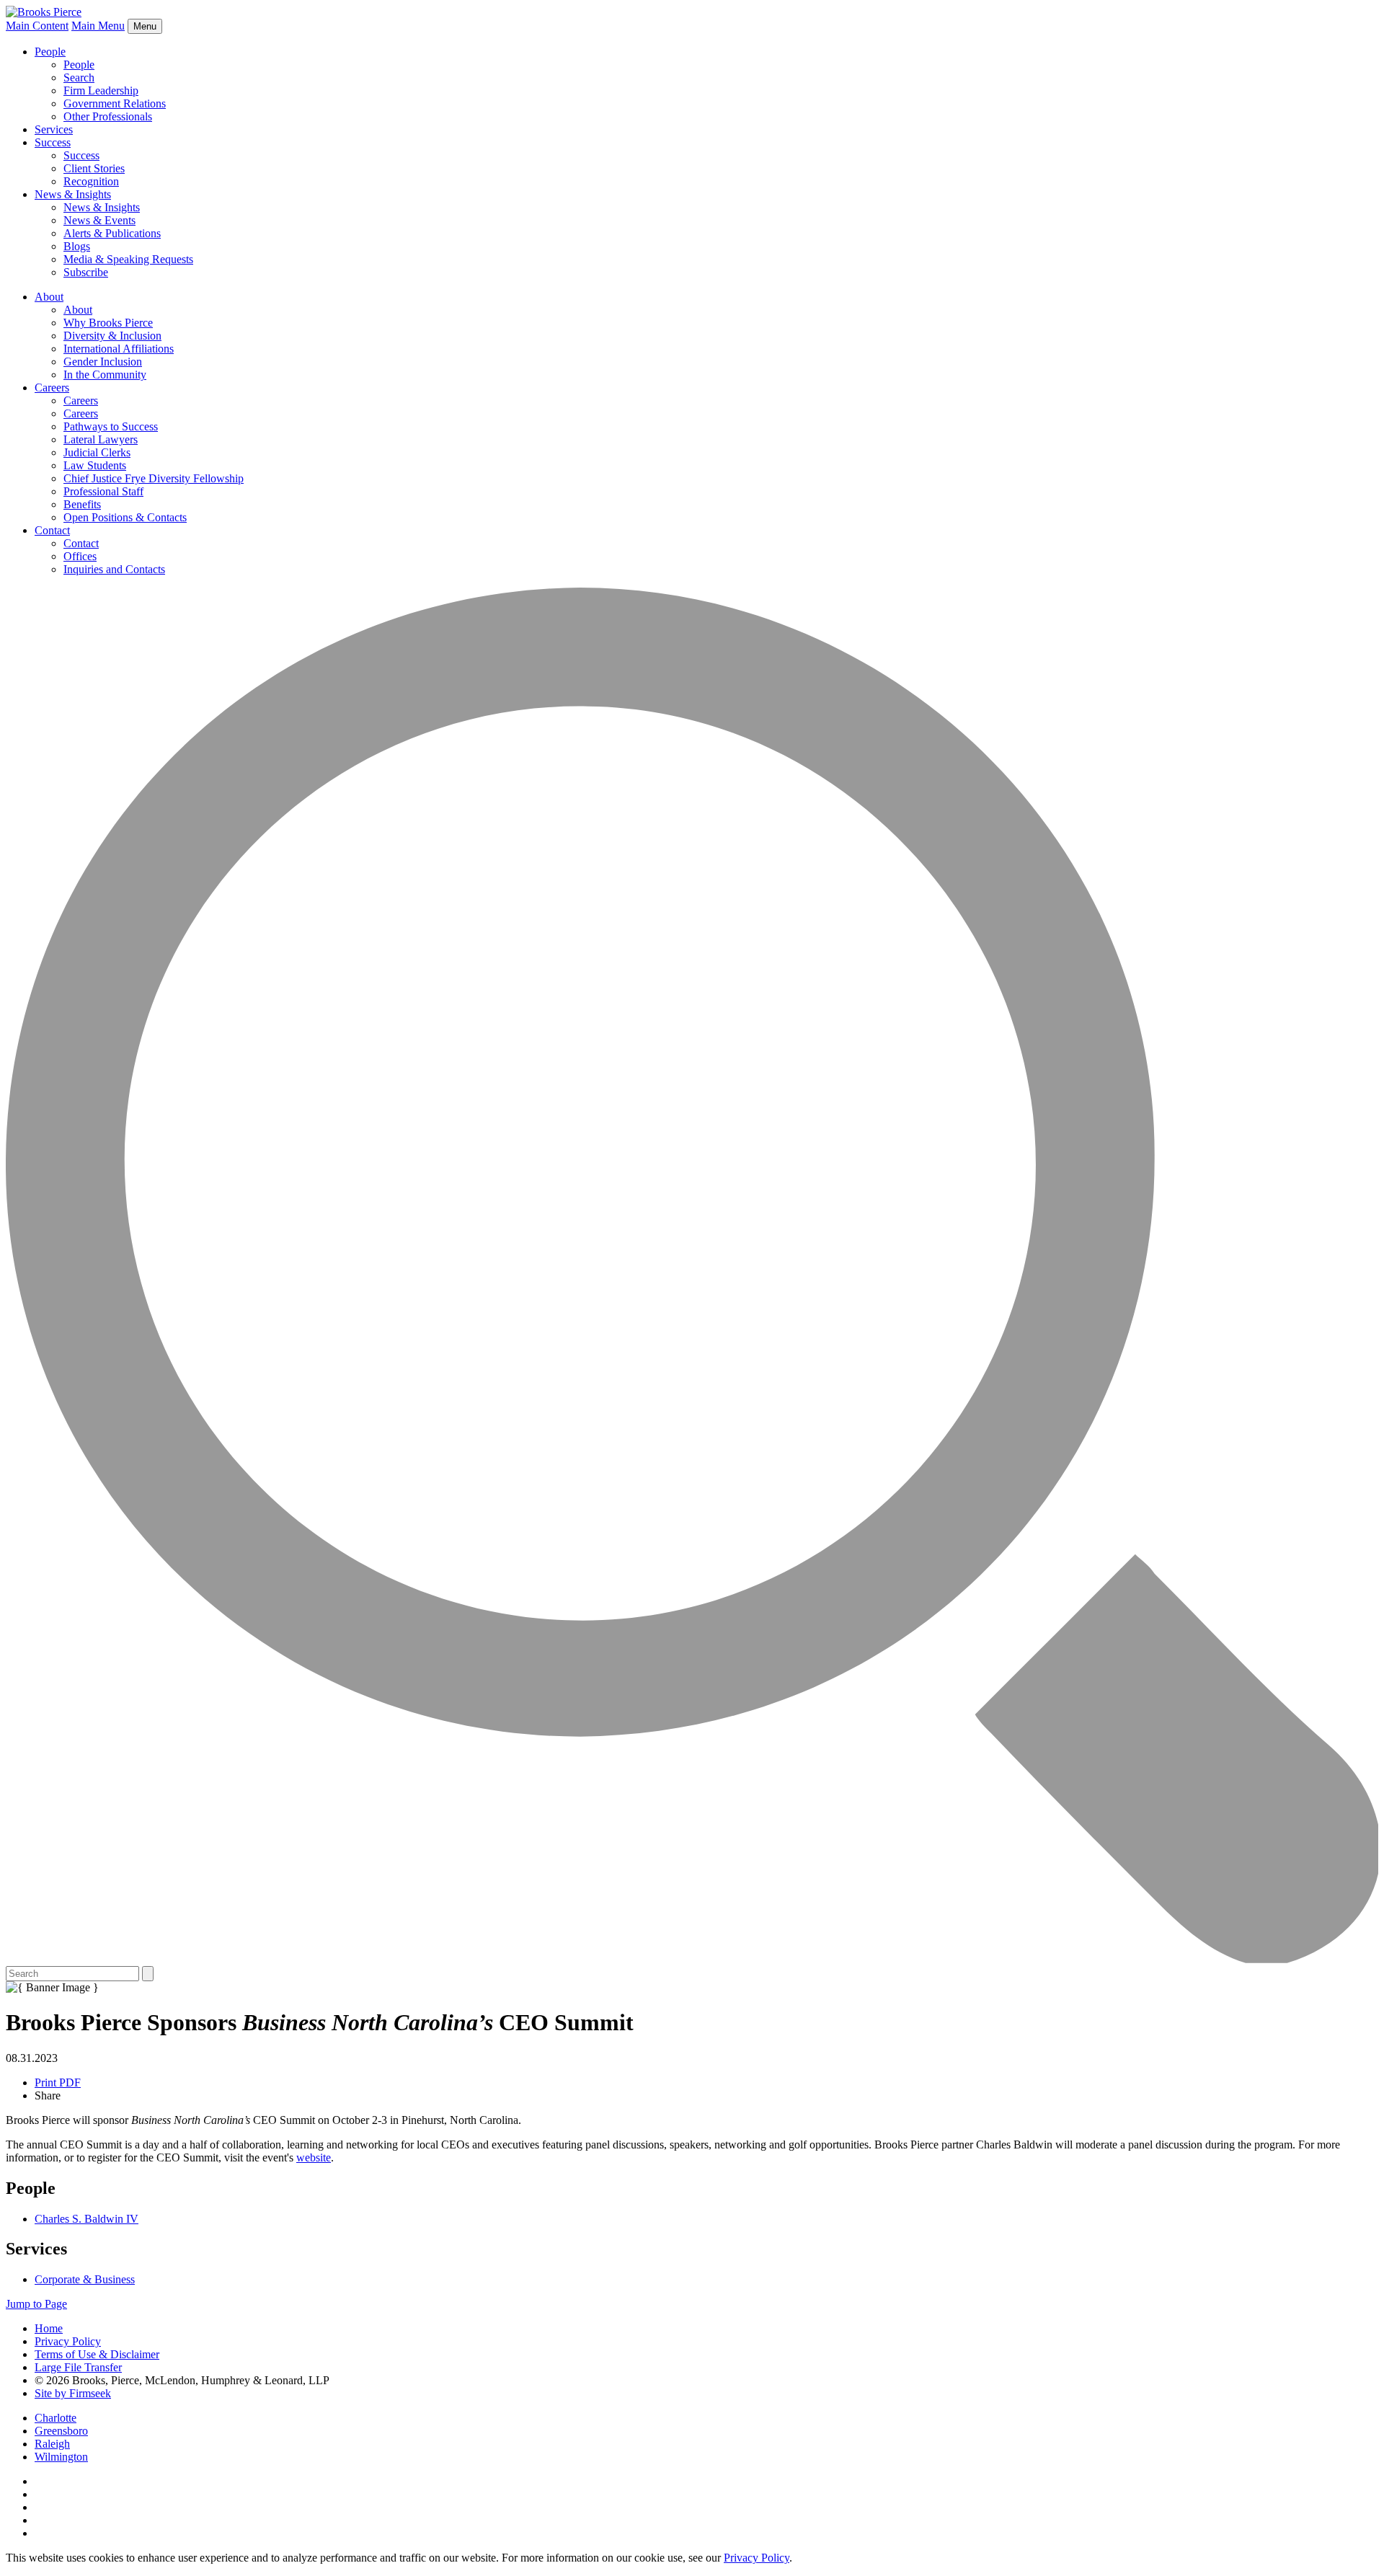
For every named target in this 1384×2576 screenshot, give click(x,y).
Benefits (82, 504)
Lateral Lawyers (101, 439)
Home (49, 2328)
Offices (80, 556)
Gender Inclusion (103, 362)
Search (79, 78)
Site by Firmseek (73, 2393)
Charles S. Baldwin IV (86, 2219)
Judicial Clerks (97, 452)
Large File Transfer (78, 2367)
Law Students (95, 465)
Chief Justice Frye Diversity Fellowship (154, 478)
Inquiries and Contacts (114, 569)
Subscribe (86, 272)
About (49, 297)
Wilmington (61, 2457)
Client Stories (94, 168)
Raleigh (52, 2444)
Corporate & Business (85, 2279)
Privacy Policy (68, 2341)
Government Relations (115, 103)
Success (53, 142)
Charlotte (56, 2418)
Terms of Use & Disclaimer (97, 2354)
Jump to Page (36, 2304)
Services (54, 129)
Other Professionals (108, 116)
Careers (52, 388)
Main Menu (98, 26)
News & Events (99, 220)
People (50, 52)
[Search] (692, 1959)
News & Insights (73, 194)
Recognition (91, 181)
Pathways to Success (111, 426)
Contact (52, 530)
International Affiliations (119, 349)
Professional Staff (103, 491)
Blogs (77, 246)
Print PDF (58, 2083)
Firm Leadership (101, 90)
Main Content (37, 26)
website (314, 2157)
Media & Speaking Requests (128, 259)
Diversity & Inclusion (112, 336)
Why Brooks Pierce (108, 323)
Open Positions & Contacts (125, 517)
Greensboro (61, 2431)
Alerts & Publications (112, 233)
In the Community (105, 375)
